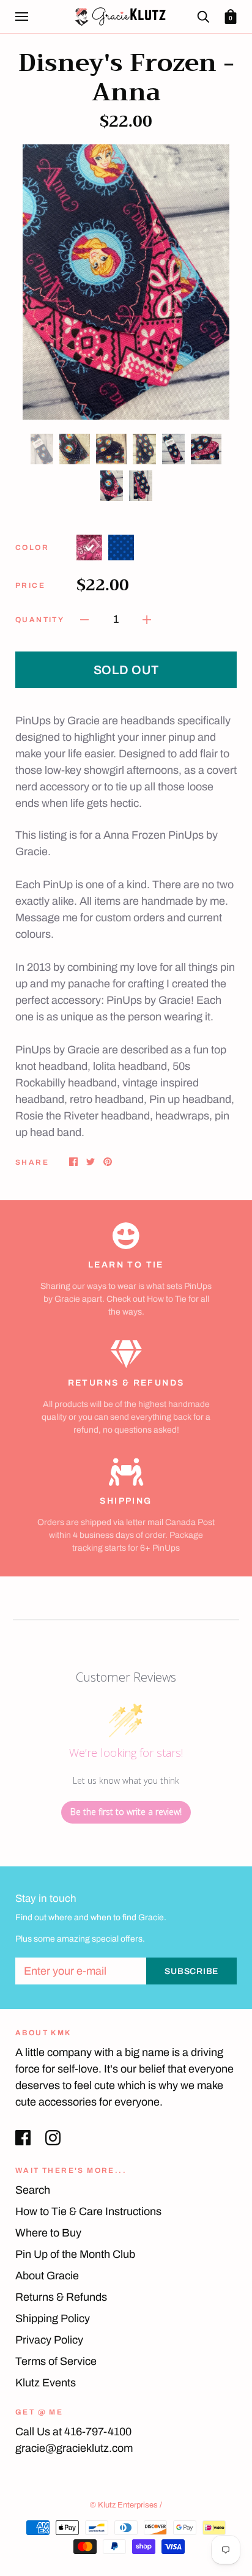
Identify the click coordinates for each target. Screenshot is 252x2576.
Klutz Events (46, 2383)
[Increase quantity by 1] (147, 619)
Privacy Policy (49, 2340)
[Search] (203, 16)
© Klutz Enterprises (124, 2505)
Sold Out (126, 670)
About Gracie (47, 2276)
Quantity (40, 620)
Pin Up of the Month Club (75, 2254)
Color (32, 547)
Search (33, 2190)
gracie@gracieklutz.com (74, 2448)
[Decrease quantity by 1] (84, 619)
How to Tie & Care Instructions (88, 2211)
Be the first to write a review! (126, 1812)
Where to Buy (48, 2233)
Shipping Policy (53, 2318)
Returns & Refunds (61, 2297)
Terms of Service (56, 2361)
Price (30, 585)
